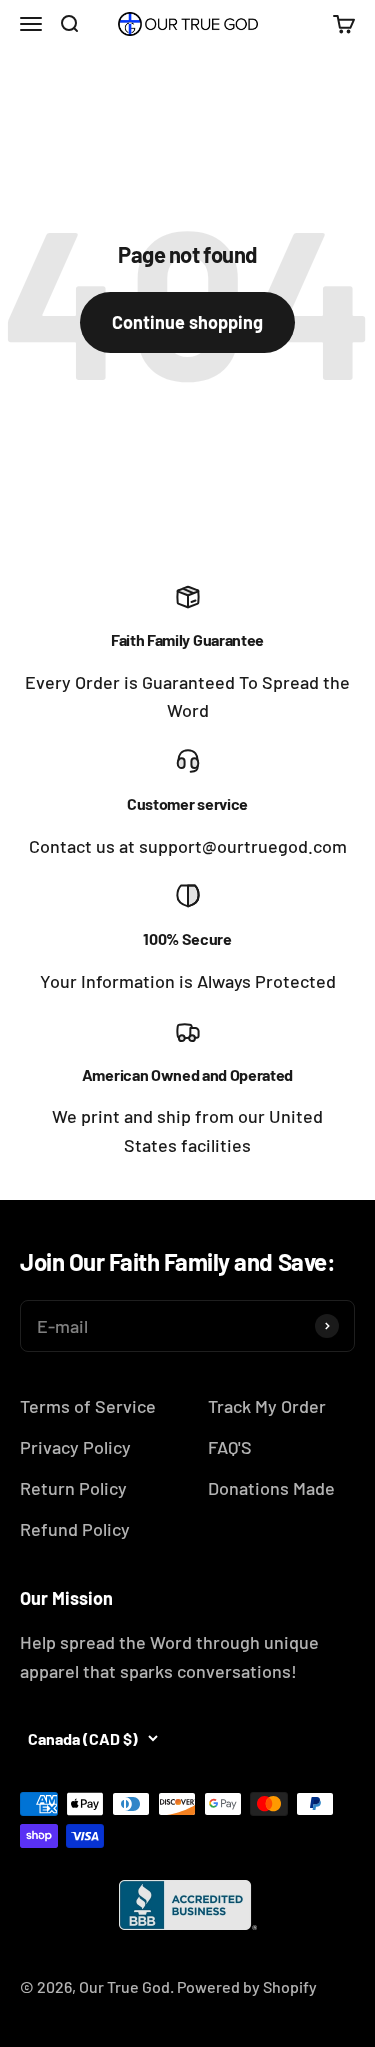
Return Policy (73, 1488)
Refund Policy (75, 1529)
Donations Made (271, 1488)
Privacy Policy (75, 1447)
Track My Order (267, 1406)
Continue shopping (187, 322)
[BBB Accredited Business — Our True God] (188, 1905)
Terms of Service (88, 1406)
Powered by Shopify (247, 1986)
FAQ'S (230, 1447)
